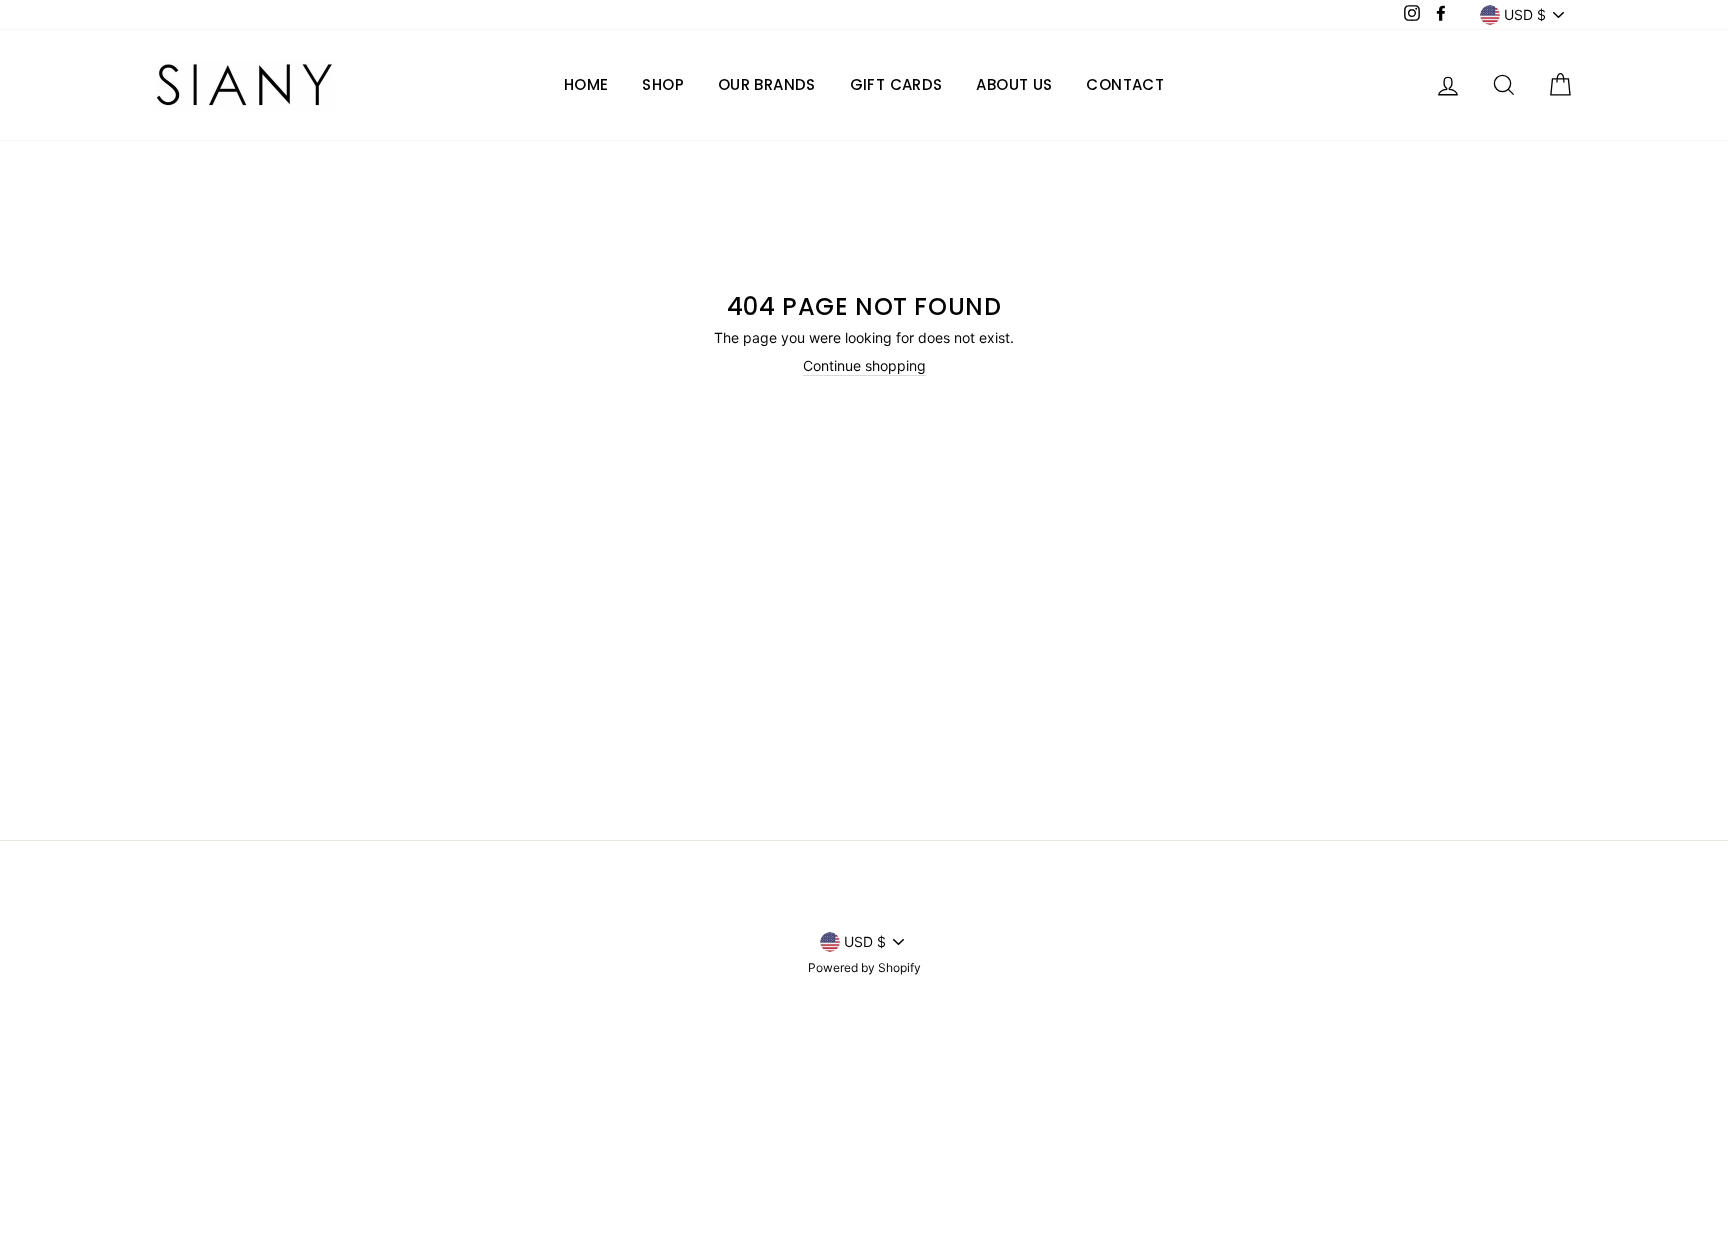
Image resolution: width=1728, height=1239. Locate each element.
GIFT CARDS (896, 84)
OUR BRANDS (767, 84)
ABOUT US (1014, 84)
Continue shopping (864, 365)
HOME (586, 84)
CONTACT (1125, 84)
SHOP (663, 84)
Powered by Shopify (864, 967)
